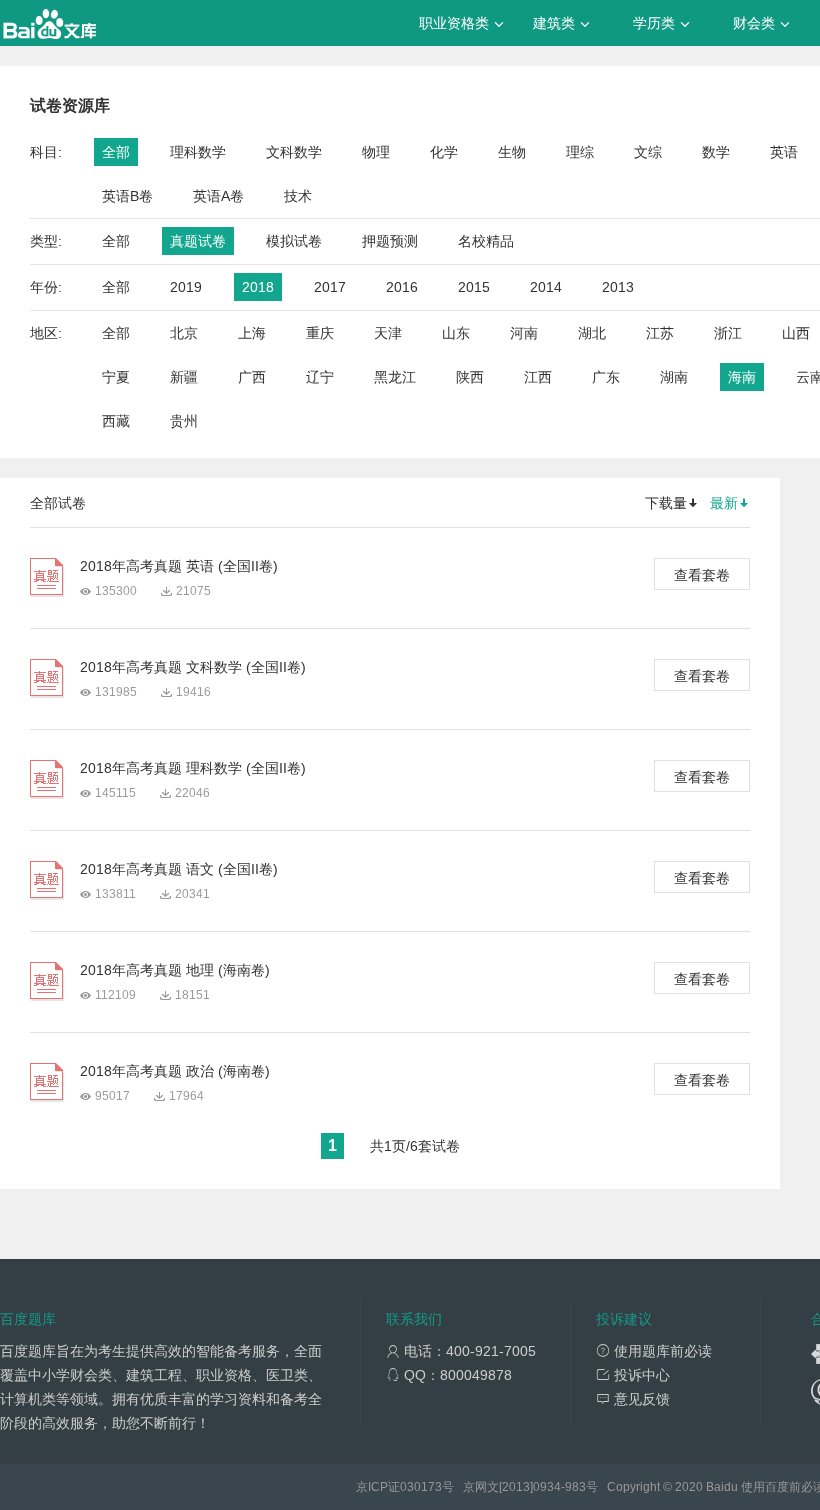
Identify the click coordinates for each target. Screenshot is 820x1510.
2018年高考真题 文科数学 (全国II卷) (193, 667)
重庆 (320, 333)
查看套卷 (702, 575)
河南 (524, 333)
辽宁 (320, 377)
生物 (512, 152)
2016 (402, 287)
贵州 (184, 421)
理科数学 (198, 152)
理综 (580, 152)
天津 (388, 333)
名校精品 (486, 241)
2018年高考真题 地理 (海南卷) (175, 970)
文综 (648, 152)
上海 (252, 333)
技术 (298, 196)
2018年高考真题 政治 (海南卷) (175, 1071)
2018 (258, 287)
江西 (538, 377)
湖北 (592, 333)
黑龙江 (395, 377)
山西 (796, 333)
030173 (421, 1487)
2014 (546, 287)
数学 (716, 152)
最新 (724, 503)
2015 (474, 287)
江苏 (660, 333)
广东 (606, 377)
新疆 (184, 377)
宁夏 (116, 377)
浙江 (728, 333)
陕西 (470, 377)
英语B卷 (127, 196)
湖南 (674, 377)
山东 (456, 333)
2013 (618, 287)
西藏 (116, 421)
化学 (444, 152)
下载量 (666, 503)
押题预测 (390, 241)
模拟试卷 (294, 241)
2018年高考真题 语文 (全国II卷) (179, 869)
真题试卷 (198, 241)
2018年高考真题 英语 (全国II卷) (179, 566)
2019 (186, 287)
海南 (742, 377)
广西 (252, 377)
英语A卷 (218, 196)
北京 (184, 333)
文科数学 (294, 152)
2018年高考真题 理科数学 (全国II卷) (193, 768)
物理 (376, 152)
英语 (784, 152)
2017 (330, 287)
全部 (116, 152)
